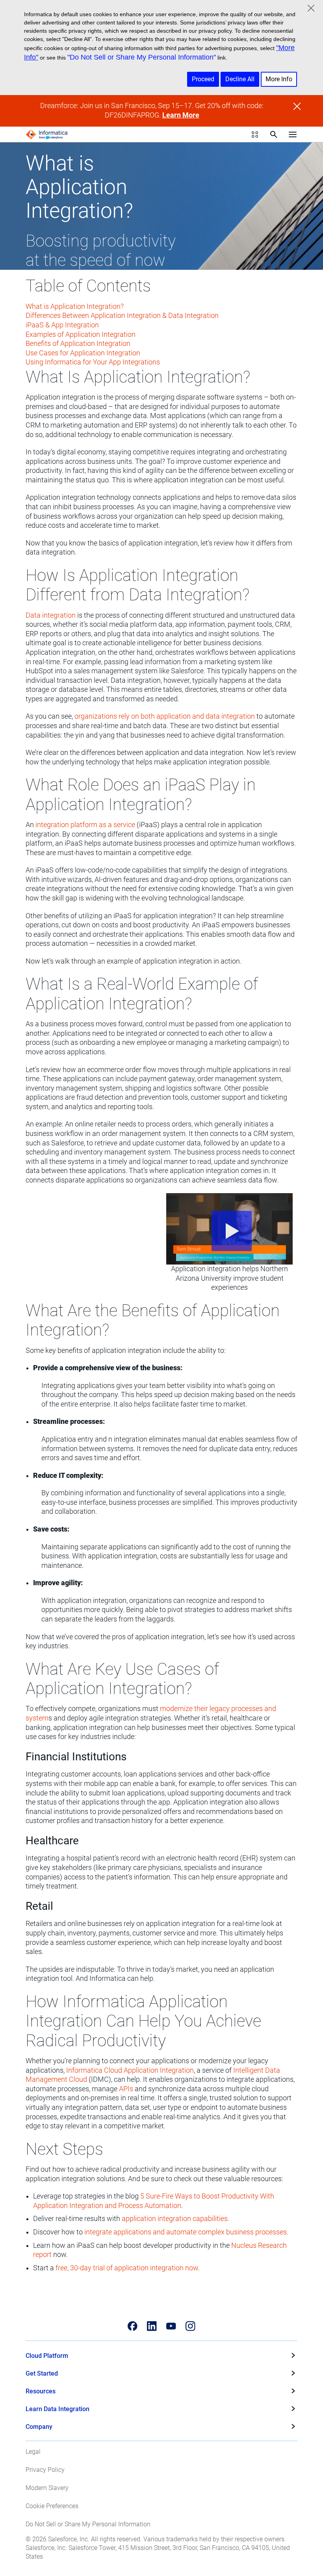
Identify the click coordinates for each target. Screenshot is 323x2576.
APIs (126, 2089)
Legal (33, 2452)
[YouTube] (171, 2326)
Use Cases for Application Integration (83, 353)
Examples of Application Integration (81, 334)
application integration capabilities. (175, 2219)
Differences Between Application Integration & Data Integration (122, 316)
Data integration (51, 615)
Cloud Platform (47, 2356)
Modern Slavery (47, 2488)
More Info (279, 79)
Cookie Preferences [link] (52, 2506)
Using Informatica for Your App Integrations (93, 362)
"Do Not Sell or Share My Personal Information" (142, 57)
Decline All (240, 79)
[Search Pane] (274, 134)
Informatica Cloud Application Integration (130, 2070)
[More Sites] (255, 134)
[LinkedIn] (152, 2326)
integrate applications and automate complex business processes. (186, 2232)
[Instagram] (190, 2326)
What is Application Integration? (75, 306)
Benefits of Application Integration (78, 344)
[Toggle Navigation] (293, 134)
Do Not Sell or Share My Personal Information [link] (88, 2524)
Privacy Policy (45, 2470)
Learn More (181, 115)
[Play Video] (229, 1229)
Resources (41, 2391)
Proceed (203, 79)
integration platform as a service (85, 825)
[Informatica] (47, 134)
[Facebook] (133, 2326)
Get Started (42, 2373)
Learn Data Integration (58, 2409)
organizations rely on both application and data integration (165, 716)
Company (39, 2427)
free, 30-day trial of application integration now (127, 2268)
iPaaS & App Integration (62, 325)
